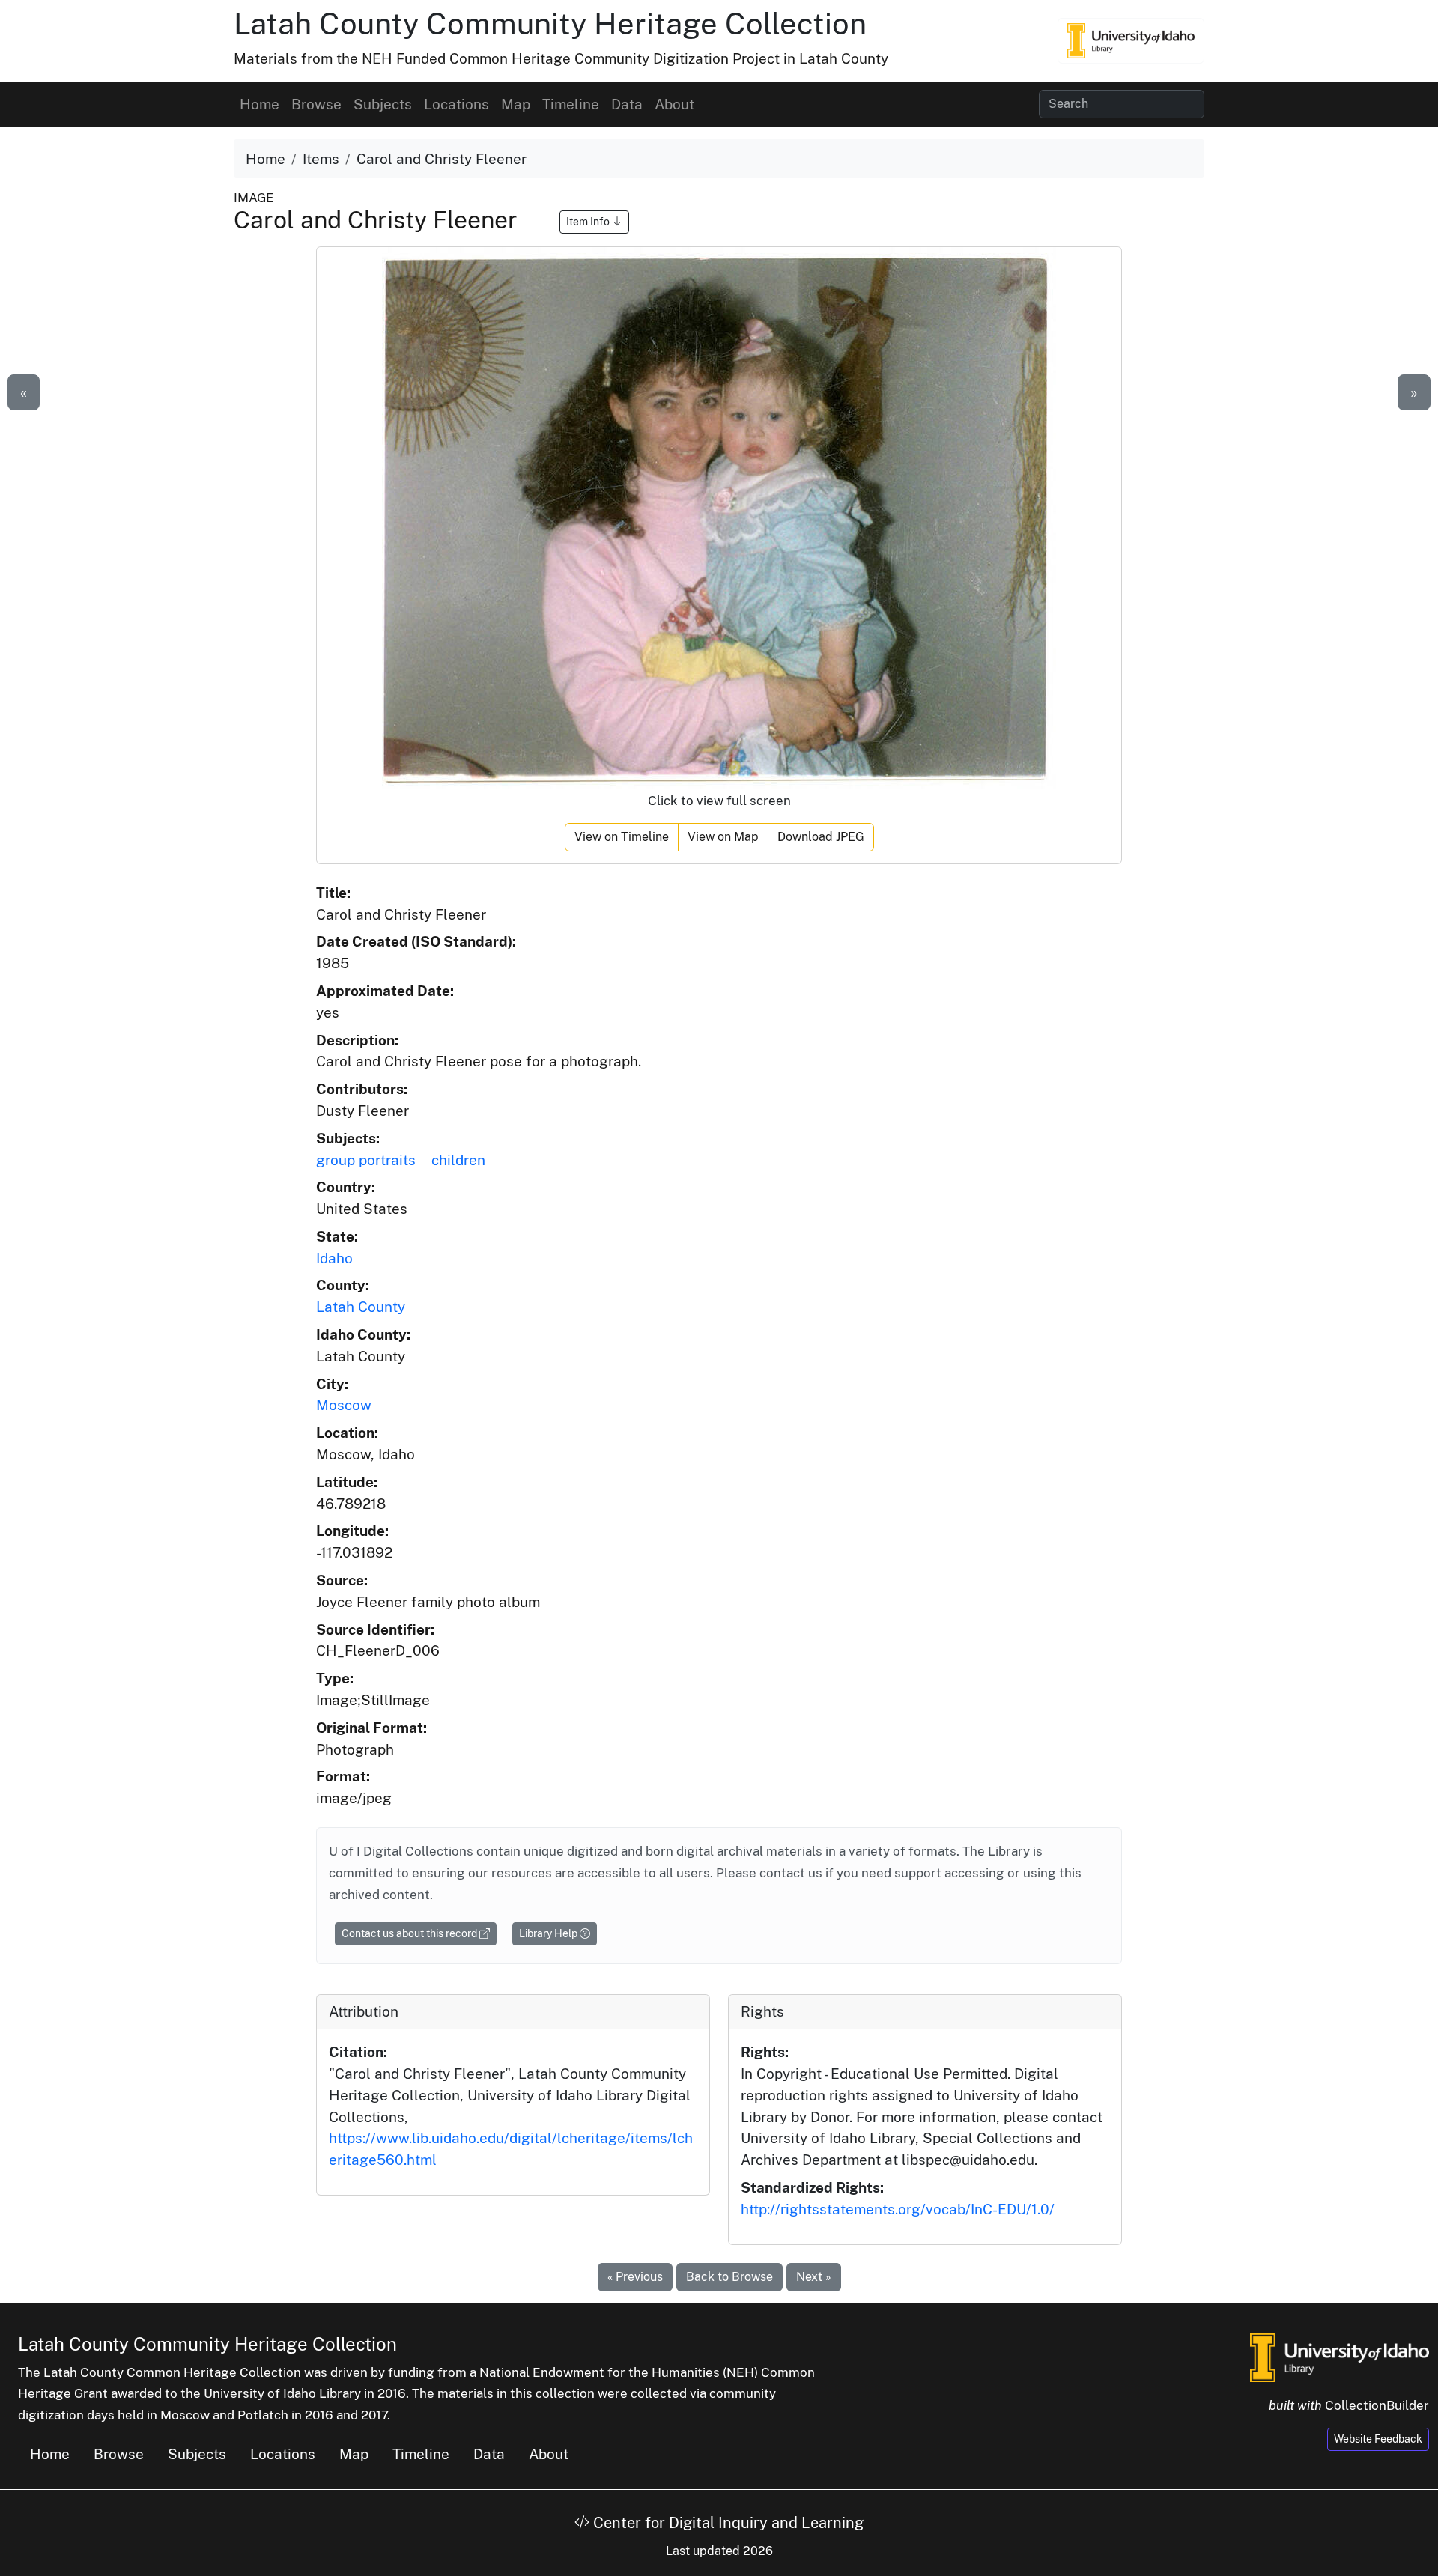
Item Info (589, 222)
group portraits (366, 1160)
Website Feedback (1378, 2439)
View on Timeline (622, 837)
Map (516, 104)
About (674, 104)
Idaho (334, 1258)
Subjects (383, 104)
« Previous (635, 2277)
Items (321, 159)
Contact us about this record (410, 1933)
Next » (814, 2277)
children (458, 1160)
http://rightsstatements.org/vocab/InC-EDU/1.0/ (898, 2209)
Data (627, 104)
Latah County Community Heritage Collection (550, 24)
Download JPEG (821, 837)
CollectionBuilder (1377, 2405)
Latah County (361, 1307)
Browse (316, 104)
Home (260, 104)
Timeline (571, 104)
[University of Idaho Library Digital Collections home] (1340, 2356)
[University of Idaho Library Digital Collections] (1131, 40)
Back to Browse (729, 2277)
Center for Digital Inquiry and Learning (726, 2523)
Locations (456, 104)
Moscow (344, 1405)
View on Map (723, 837)
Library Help (549, 1933)
